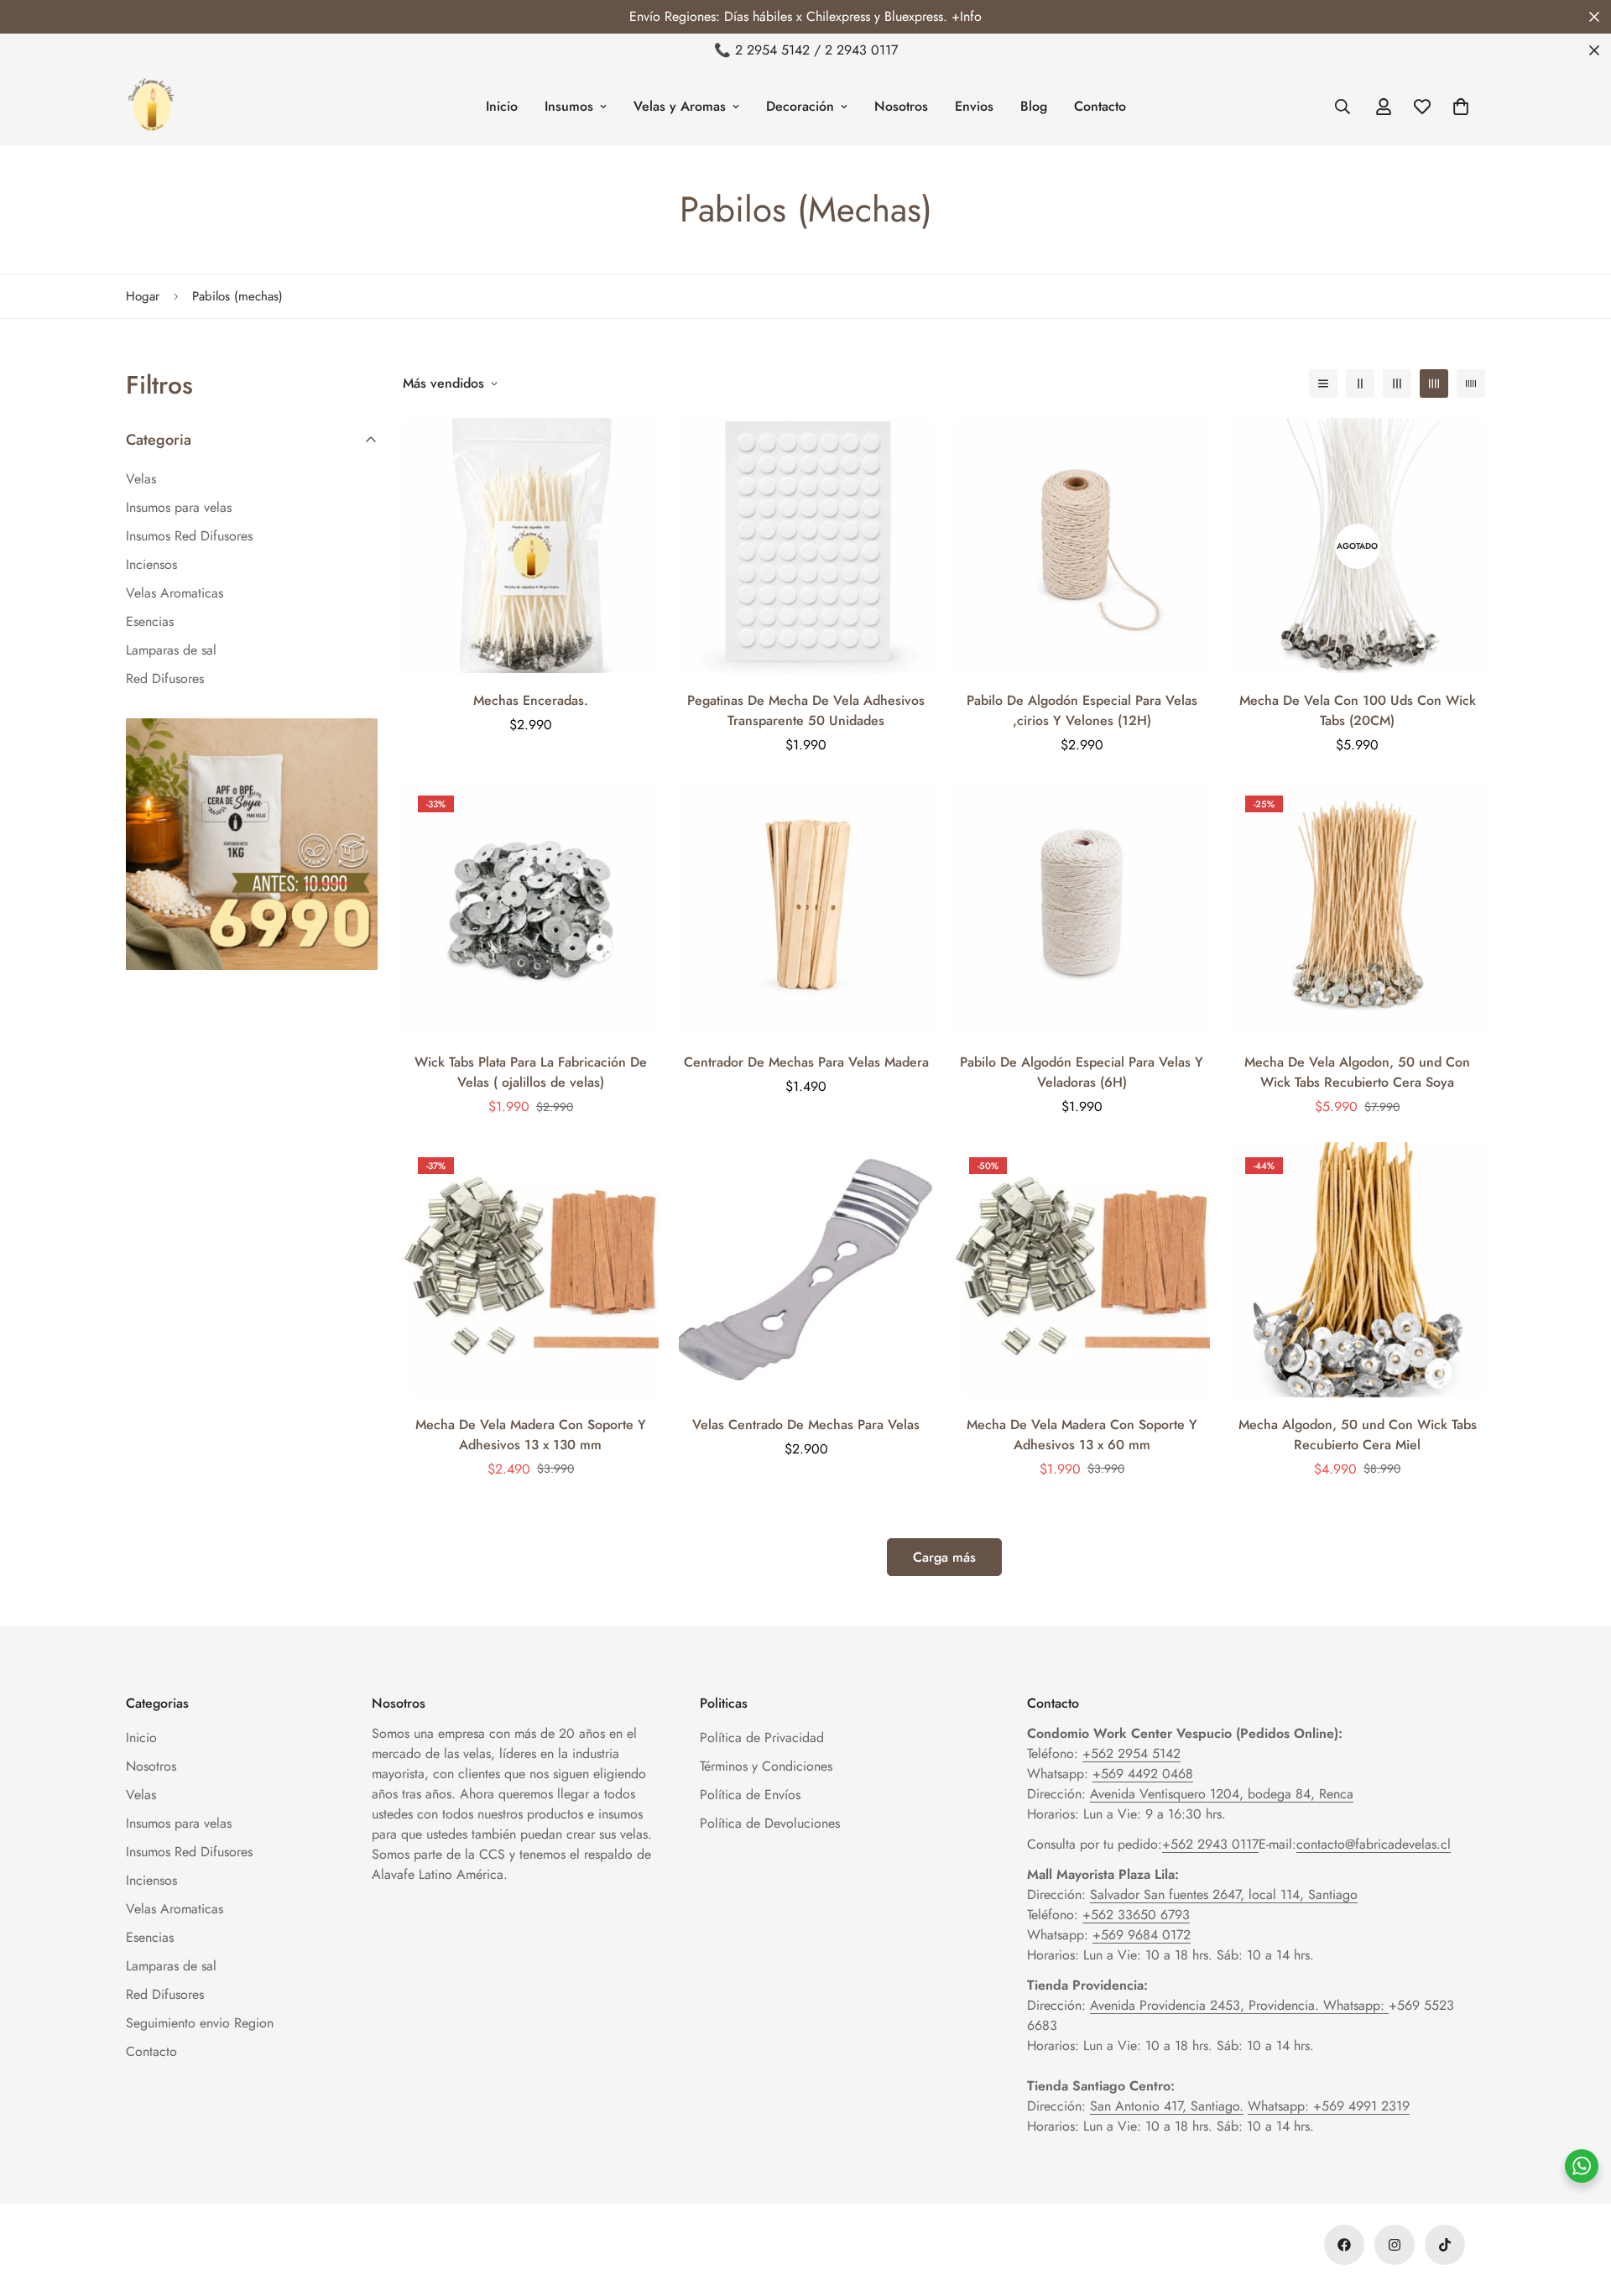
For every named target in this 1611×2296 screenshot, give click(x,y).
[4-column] (1434, 384)
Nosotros (901, 106)
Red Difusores (165, 1994)
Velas (141, 1795)
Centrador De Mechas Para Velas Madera (806, 1062)
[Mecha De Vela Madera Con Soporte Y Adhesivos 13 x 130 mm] (531, 1270)
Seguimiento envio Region (200, 2023)
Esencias (150, 1937)
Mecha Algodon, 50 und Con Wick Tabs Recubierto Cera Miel (1358, 1435)
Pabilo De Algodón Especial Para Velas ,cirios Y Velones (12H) (1082, 710)
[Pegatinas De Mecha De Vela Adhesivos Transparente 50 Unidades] (807, 545)
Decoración (800, 106)
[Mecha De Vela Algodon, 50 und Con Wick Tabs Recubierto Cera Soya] (1358, 908)
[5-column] (1471, 384)
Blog (1034, 106)
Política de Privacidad (762, 1738)
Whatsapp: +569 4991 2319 (1329, 2106)
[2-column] (1360, 384)
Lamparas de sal (171, 1966)
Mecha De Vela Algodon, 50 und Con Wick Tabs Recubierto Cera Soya (1357, 1072)
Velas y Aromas (680, 106)
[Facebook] (1344, 2245)
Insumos (569, 106)
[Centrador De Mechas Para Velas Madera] (807, 908)
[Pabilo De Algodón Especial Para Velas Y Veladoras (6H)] (1082, 908)
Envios (974, 106)
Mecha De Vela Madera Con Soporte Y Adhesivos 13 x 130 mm (531, 1435)
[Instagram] (1395, 2245)
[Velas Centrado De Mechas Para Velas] (807, 1270)
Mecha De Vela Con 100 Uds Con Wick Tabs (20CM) (1358, 710)
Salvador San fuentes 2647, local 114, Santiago (1224, 1894)
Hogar (143, 296)
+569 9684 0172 (1142, 1935)
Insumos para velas (179, 1823)
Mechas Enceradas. (531, 700)
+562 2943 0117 (1210, 1844)
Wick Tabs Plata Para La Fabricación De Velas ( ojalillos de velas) (531, 1072)
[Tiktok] (1445, 2245)
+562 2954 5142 (1131, 1753)
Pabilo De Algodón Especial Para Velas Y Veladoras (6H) (1082, 1072)
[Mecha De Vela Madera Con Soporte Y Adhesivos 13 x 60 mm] (1082, 1270)
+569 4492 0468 (1143, 1774)
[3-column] (1397, 384)
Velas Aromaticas (175, 1909)
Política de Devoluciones (770, 1823)
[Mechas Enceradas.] (531, 545)
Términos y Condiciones (766, 1766)
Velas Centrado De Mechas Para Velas (806, 1425)
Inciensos (151, 1880)
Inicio (502, 106)
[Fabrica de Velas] (151, 107)
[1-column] (1323, 384)
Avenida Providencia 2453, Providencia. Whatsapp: (1239, 2005)
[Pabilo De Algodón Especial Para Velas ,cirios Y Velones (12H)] (1082, 545)
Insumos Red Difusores (189, 1852)
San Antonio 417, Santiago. (1167, 2106)
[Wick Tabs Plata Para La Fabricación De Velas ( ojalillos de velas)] (531, 908)
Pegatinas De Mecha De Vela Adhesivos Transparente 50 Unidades (806, 710)
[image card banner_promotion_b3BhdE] (252, 844)
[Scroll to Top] (1578, 2205)
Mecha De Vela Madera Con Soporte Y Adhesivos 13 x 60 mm (1082, 1435)
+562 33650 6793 (1136, 1915)
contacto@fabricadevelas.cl (1374, 1844)
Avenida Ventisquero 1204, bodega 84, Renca (1222, 1794)
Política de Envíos (750, 1795)
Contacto (1100, 106)
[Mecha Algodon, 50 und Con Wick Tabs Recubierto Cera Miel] (1358, 1270)
